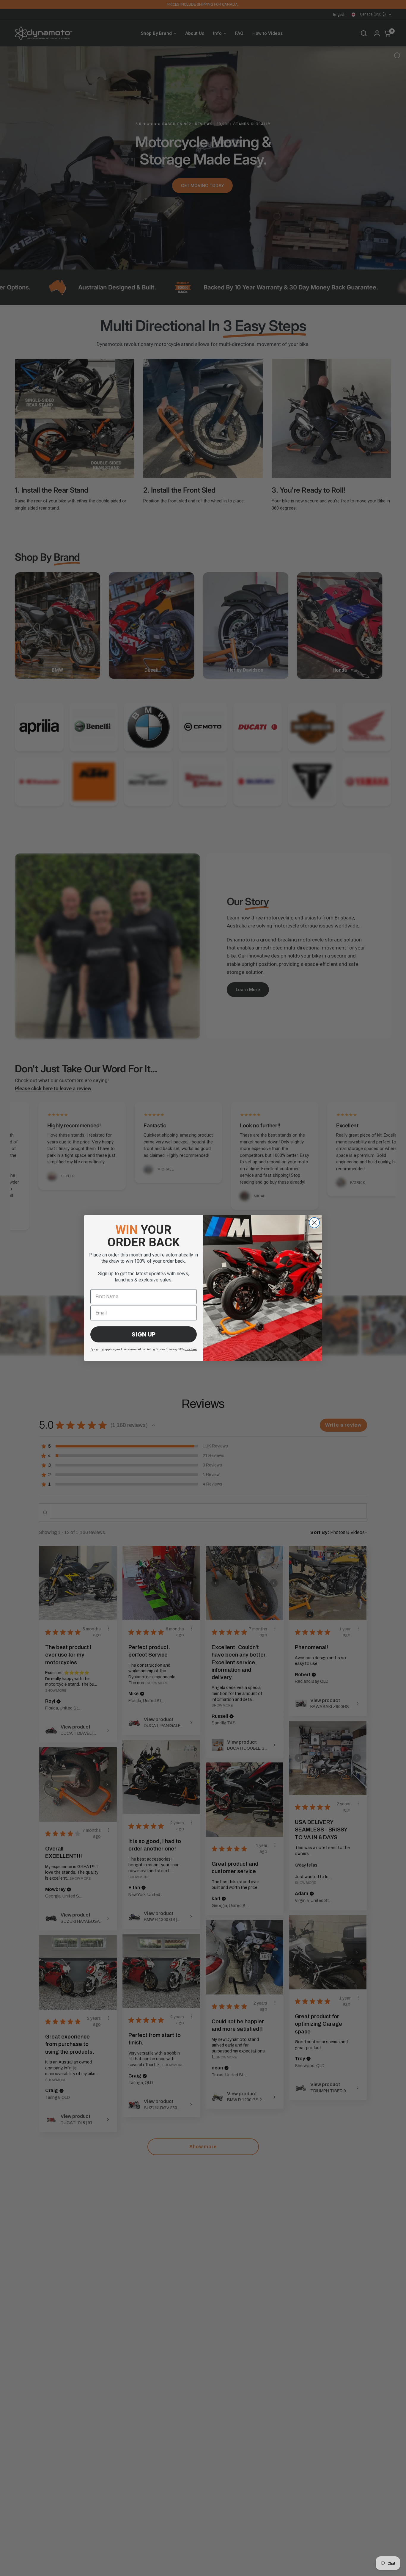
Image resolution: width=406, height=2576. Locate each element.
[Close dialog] (314, 1223)
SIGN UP (144, 1334)
